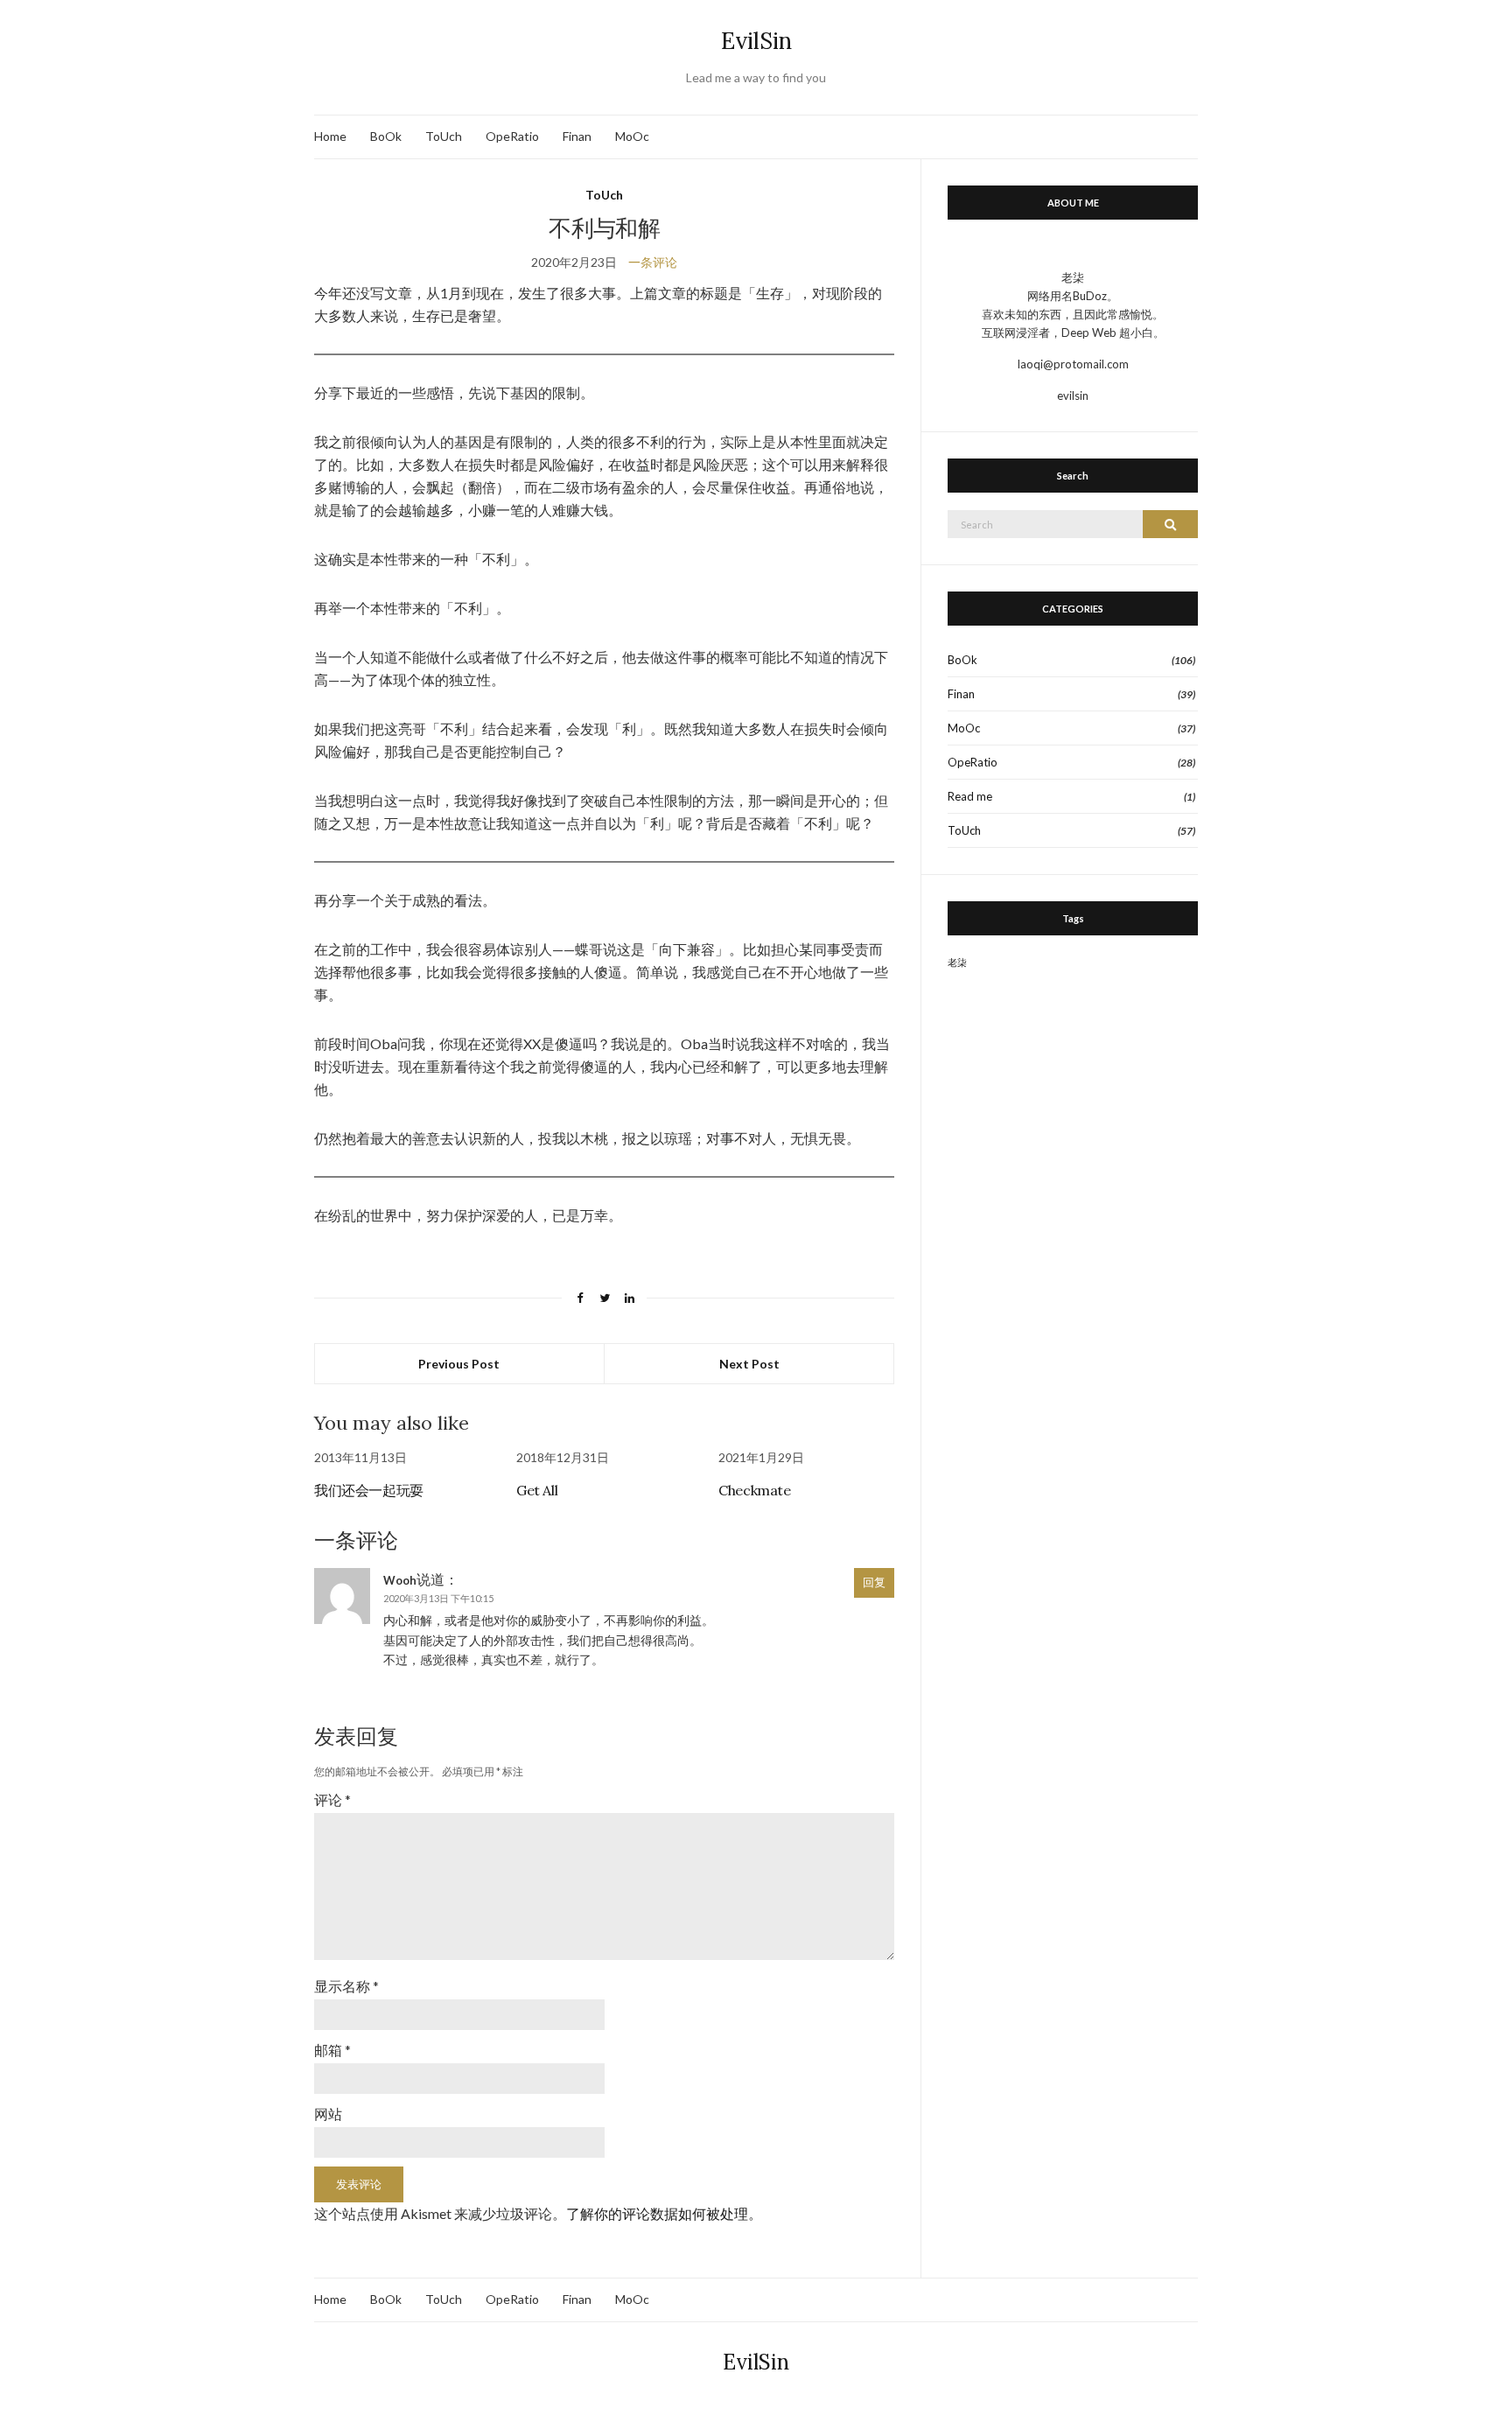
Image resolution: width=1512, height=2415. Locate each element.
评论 (332, 1799)
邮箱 (332, 2050)
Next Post (749, 1364)
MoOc (632, 136)
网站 (328, 2114)
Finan (577, 136)
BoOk (386, 136)
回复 (874, 1582)
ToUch (444, 136)
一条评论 (653, 262)
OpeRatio (512, 136)
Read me (970, 796)
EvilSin (756, 41)
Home (330, 136)
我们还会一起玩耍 (369, 1490)
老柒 (957, 962)
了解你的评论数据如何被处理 (657, 2213)
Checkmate (754, 1490)
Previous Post (459, 1364)
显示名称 (346, 1986)
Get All (537, 1490)
